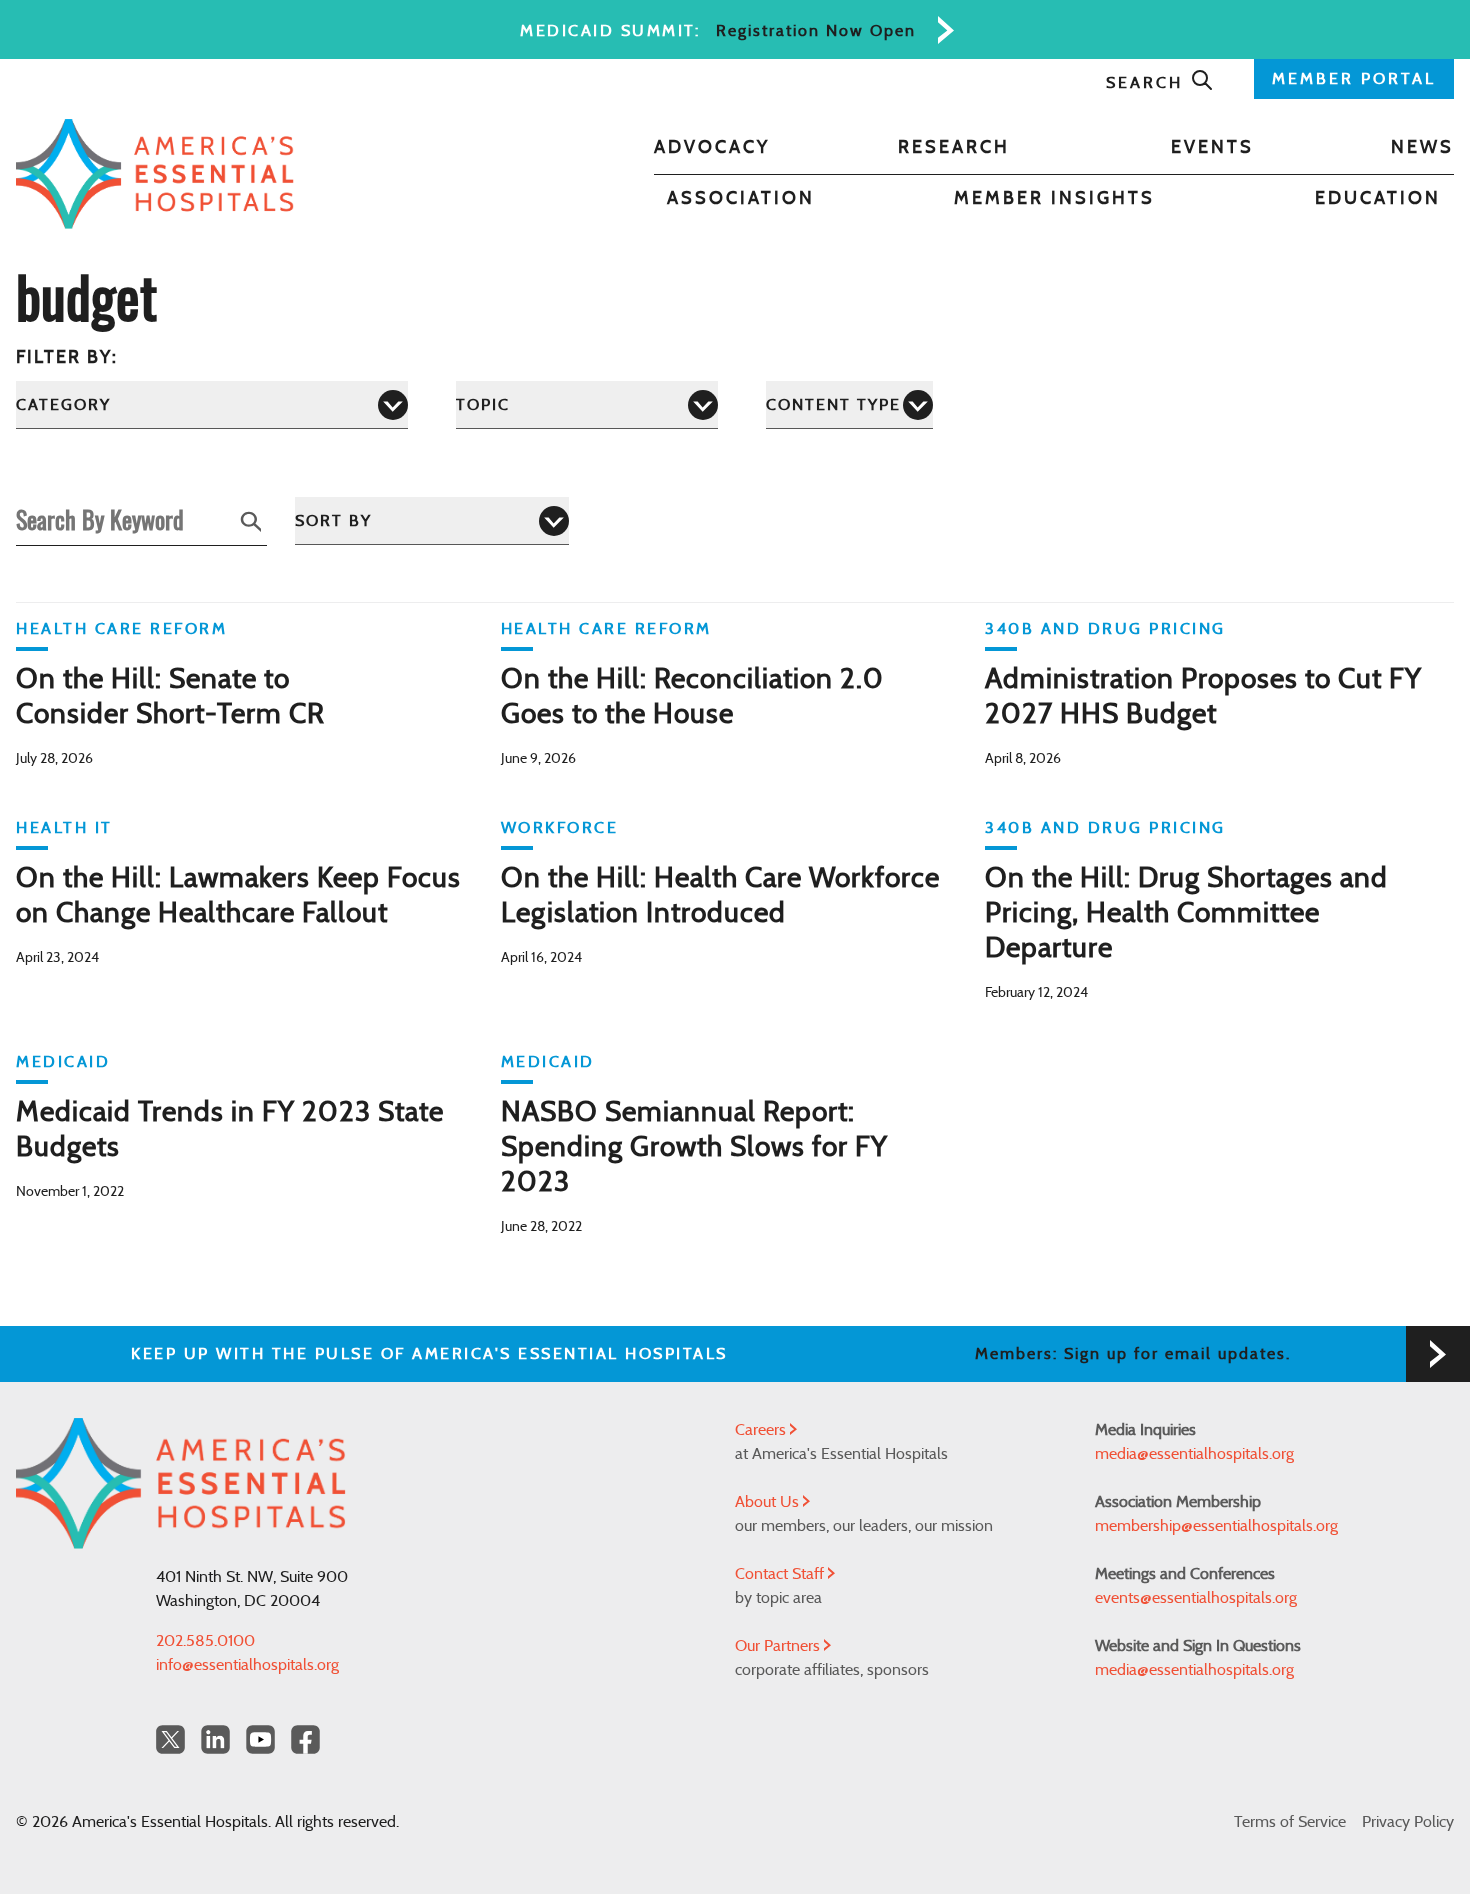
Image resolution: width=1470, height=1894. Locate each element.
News (1422, 148)
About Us (769, 1502)
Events (1212, 148)
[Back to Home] (155, 174)
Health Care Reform (121, 629)
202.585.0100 (205, 1641)
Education (1378, 199)
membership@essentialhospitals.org (1216, 1526)
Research (954, 148)
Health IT (64, 828)
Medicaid (63, 1062)
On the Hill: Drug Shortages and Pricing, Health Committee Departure (1186, 914)
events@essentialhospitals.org (1196, 1598)
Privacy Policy (1408, 1822)
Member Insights (1054, 199)
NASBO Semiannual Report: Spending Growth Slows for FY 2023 (694, 1148)
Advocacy (712, 148)
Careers (762, 1430)
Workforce (560, 828)
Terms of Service (1290, 1822)
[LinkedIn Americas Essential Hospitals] (215, 1739)
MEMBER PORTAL (1354, 79)
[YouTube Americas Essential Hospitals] (260, 1739)
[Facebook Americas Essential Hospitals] (305, 1739)
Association (741, 199)
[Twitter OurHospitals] (170, 1739)
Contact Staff (781, 1574)
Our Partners (779, 1646)
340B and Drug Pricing (1105, 629)
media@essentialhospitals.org (1194, 1454)
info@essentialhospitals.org (247, 1665)
